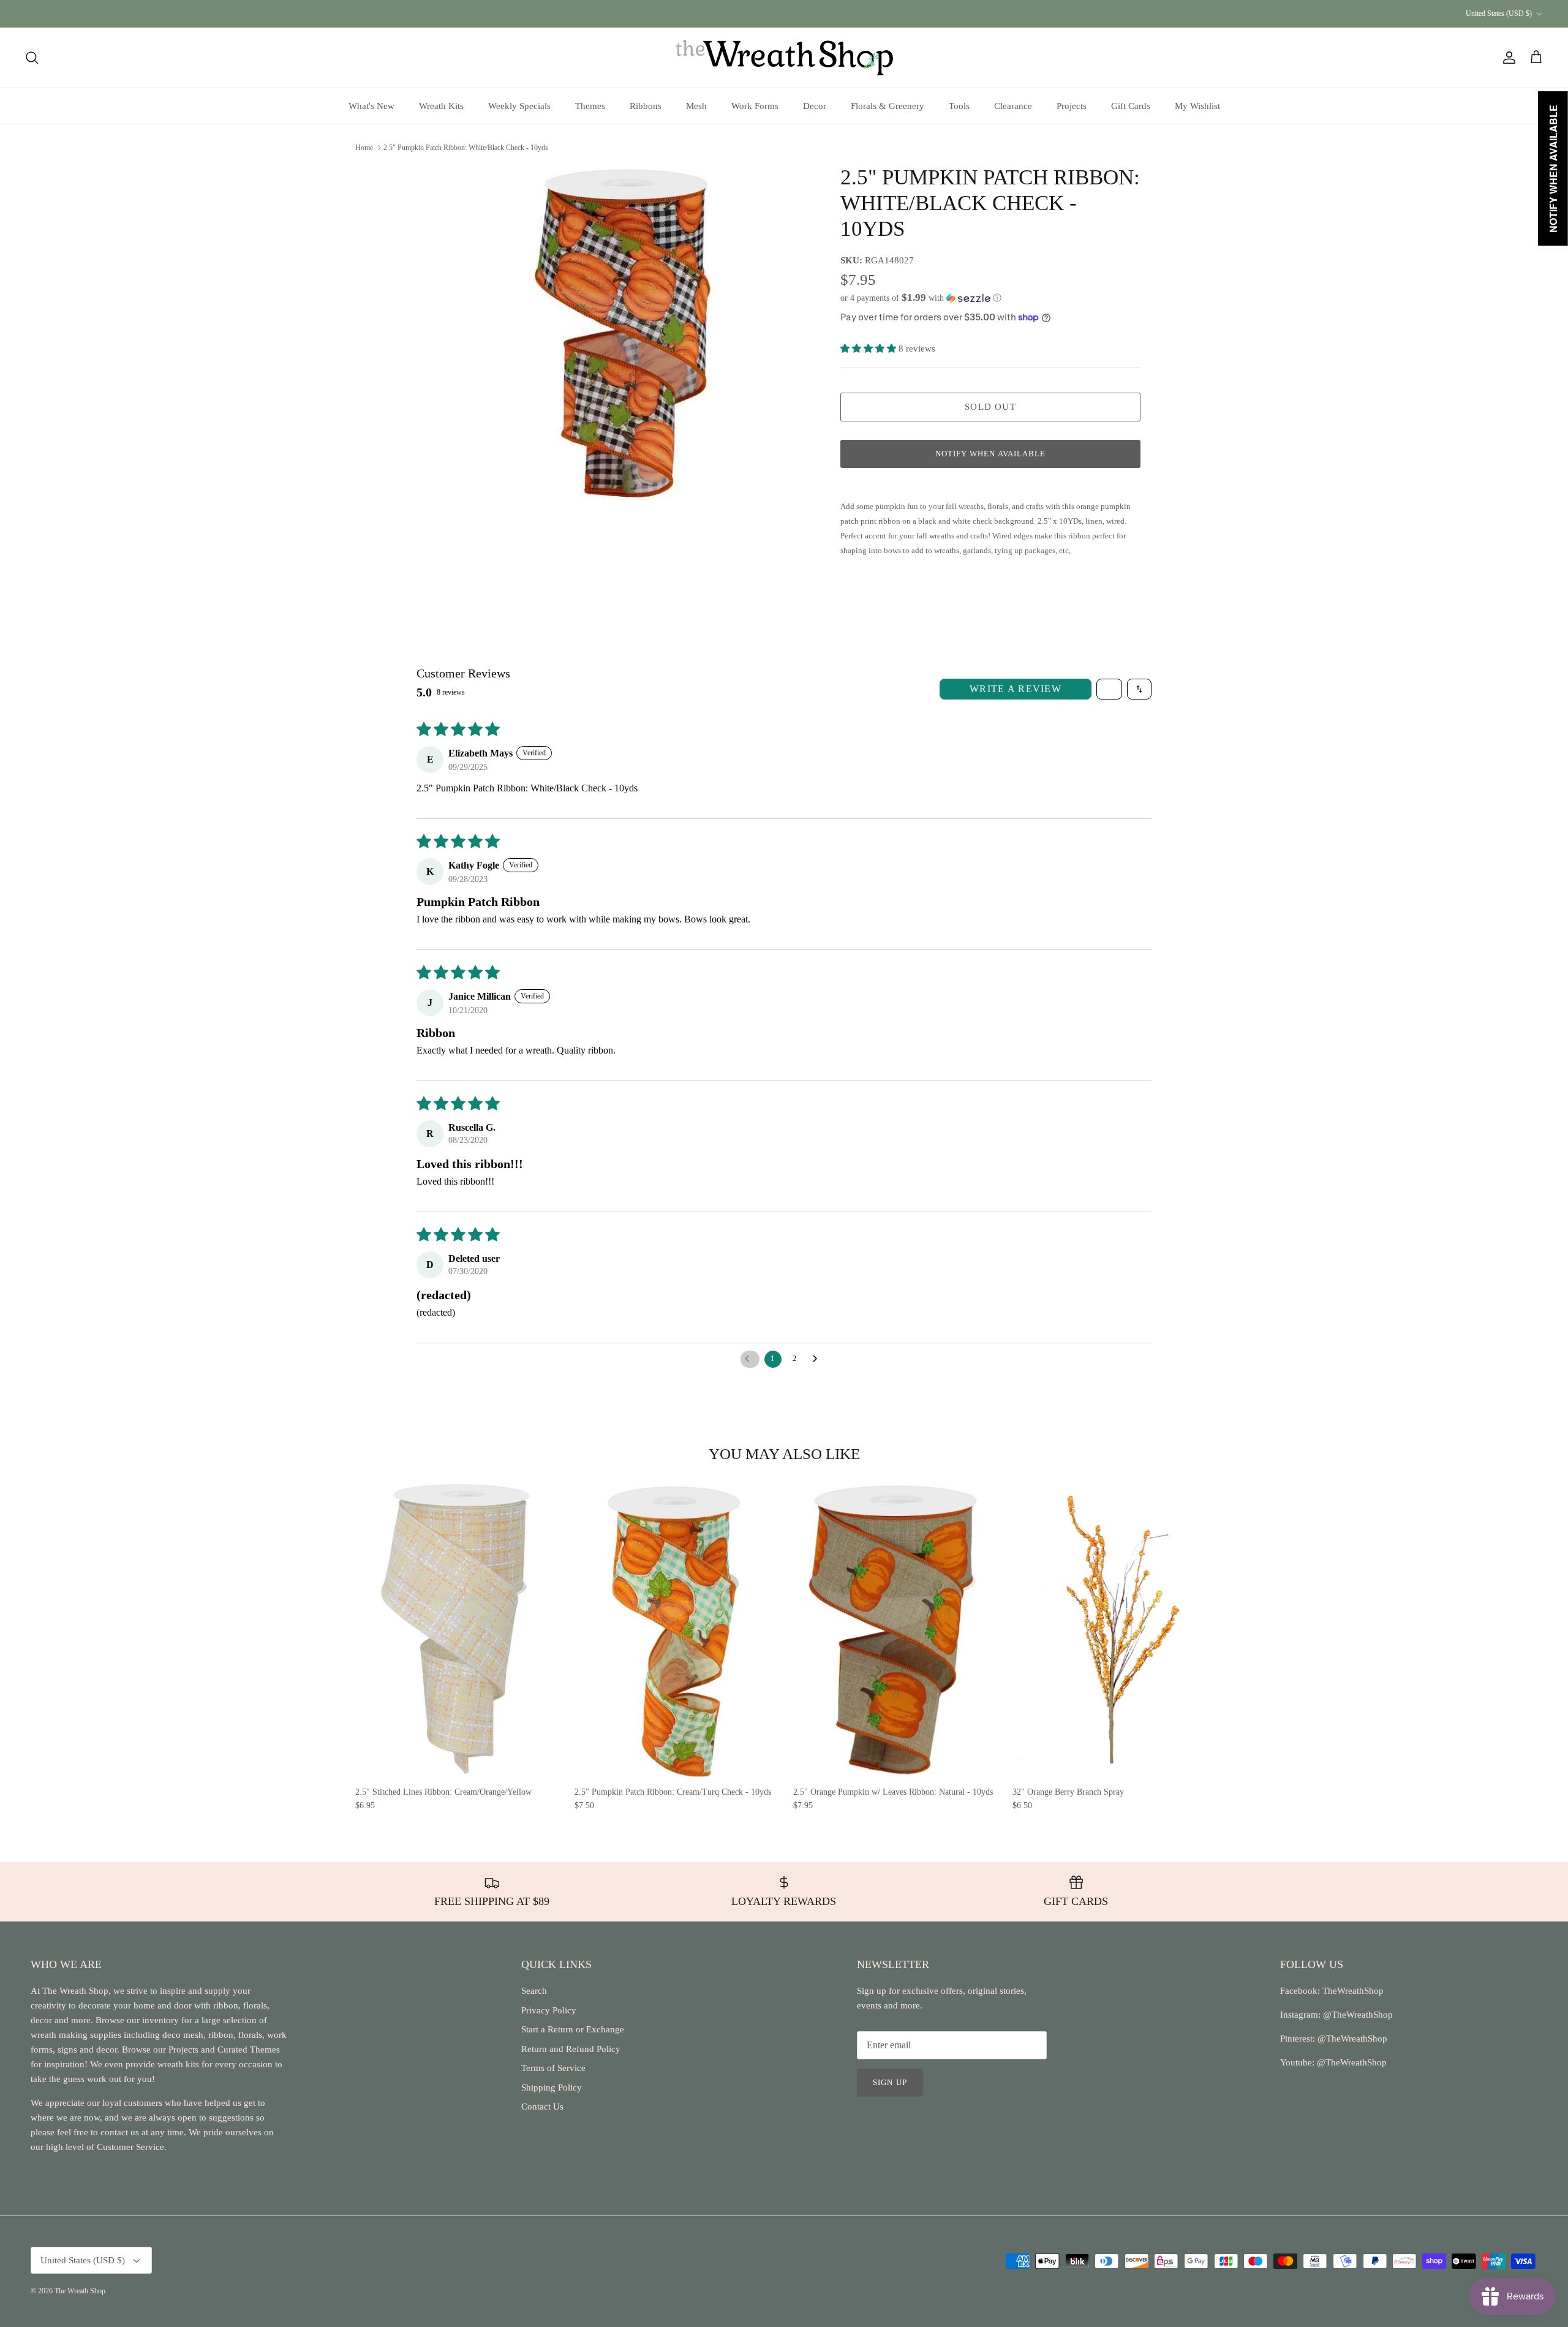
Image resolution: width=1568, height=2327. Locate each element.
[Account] (1507, 58)
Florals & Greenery (888, 106)
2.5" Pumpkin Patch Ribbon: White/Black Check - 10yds (466, 147)
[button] (921, 298)
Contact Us (542, 2106)
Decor (815, 106)
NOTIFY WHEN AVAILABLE (990, 454)
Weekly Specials (519, 106)
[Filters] (1109, 689)
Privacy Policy (549, 2010)
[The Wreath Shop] (784, 58)
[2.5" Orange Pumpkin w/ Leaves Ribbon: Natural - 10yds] (894, 1630)
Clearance (1013, 106)
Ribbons (646, 106)
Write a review (1016, 689)
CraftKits (842, 13)
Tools (959, 106)
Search (534, 1991)
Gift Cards (1131, 106)
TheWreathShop (1353, 1991)
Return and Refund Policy (571, 2049)
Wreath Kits (441, 106)
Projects (1072, 106)
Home (364, 147)
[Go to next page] (818, 1359)
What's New (371, 106)
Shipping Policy (552, 2088)
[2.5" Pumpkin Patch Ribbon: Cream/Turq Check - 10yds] (675, 1630)
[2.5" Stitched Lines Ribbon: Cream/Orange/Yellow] (456, 1630)
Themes (590, 106)
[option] (620, 334)
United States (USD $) (1499, 13)
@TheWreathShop (1351, 2038)
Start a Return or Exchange (573, 2029)
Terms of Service (553, 2068)
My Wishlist (1197, 106)
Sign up (890, 2082)
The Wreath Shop (80, 2291)
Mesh (696, 106)
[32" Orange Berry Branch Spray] (1113, 1630)
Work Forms (755, 106)
